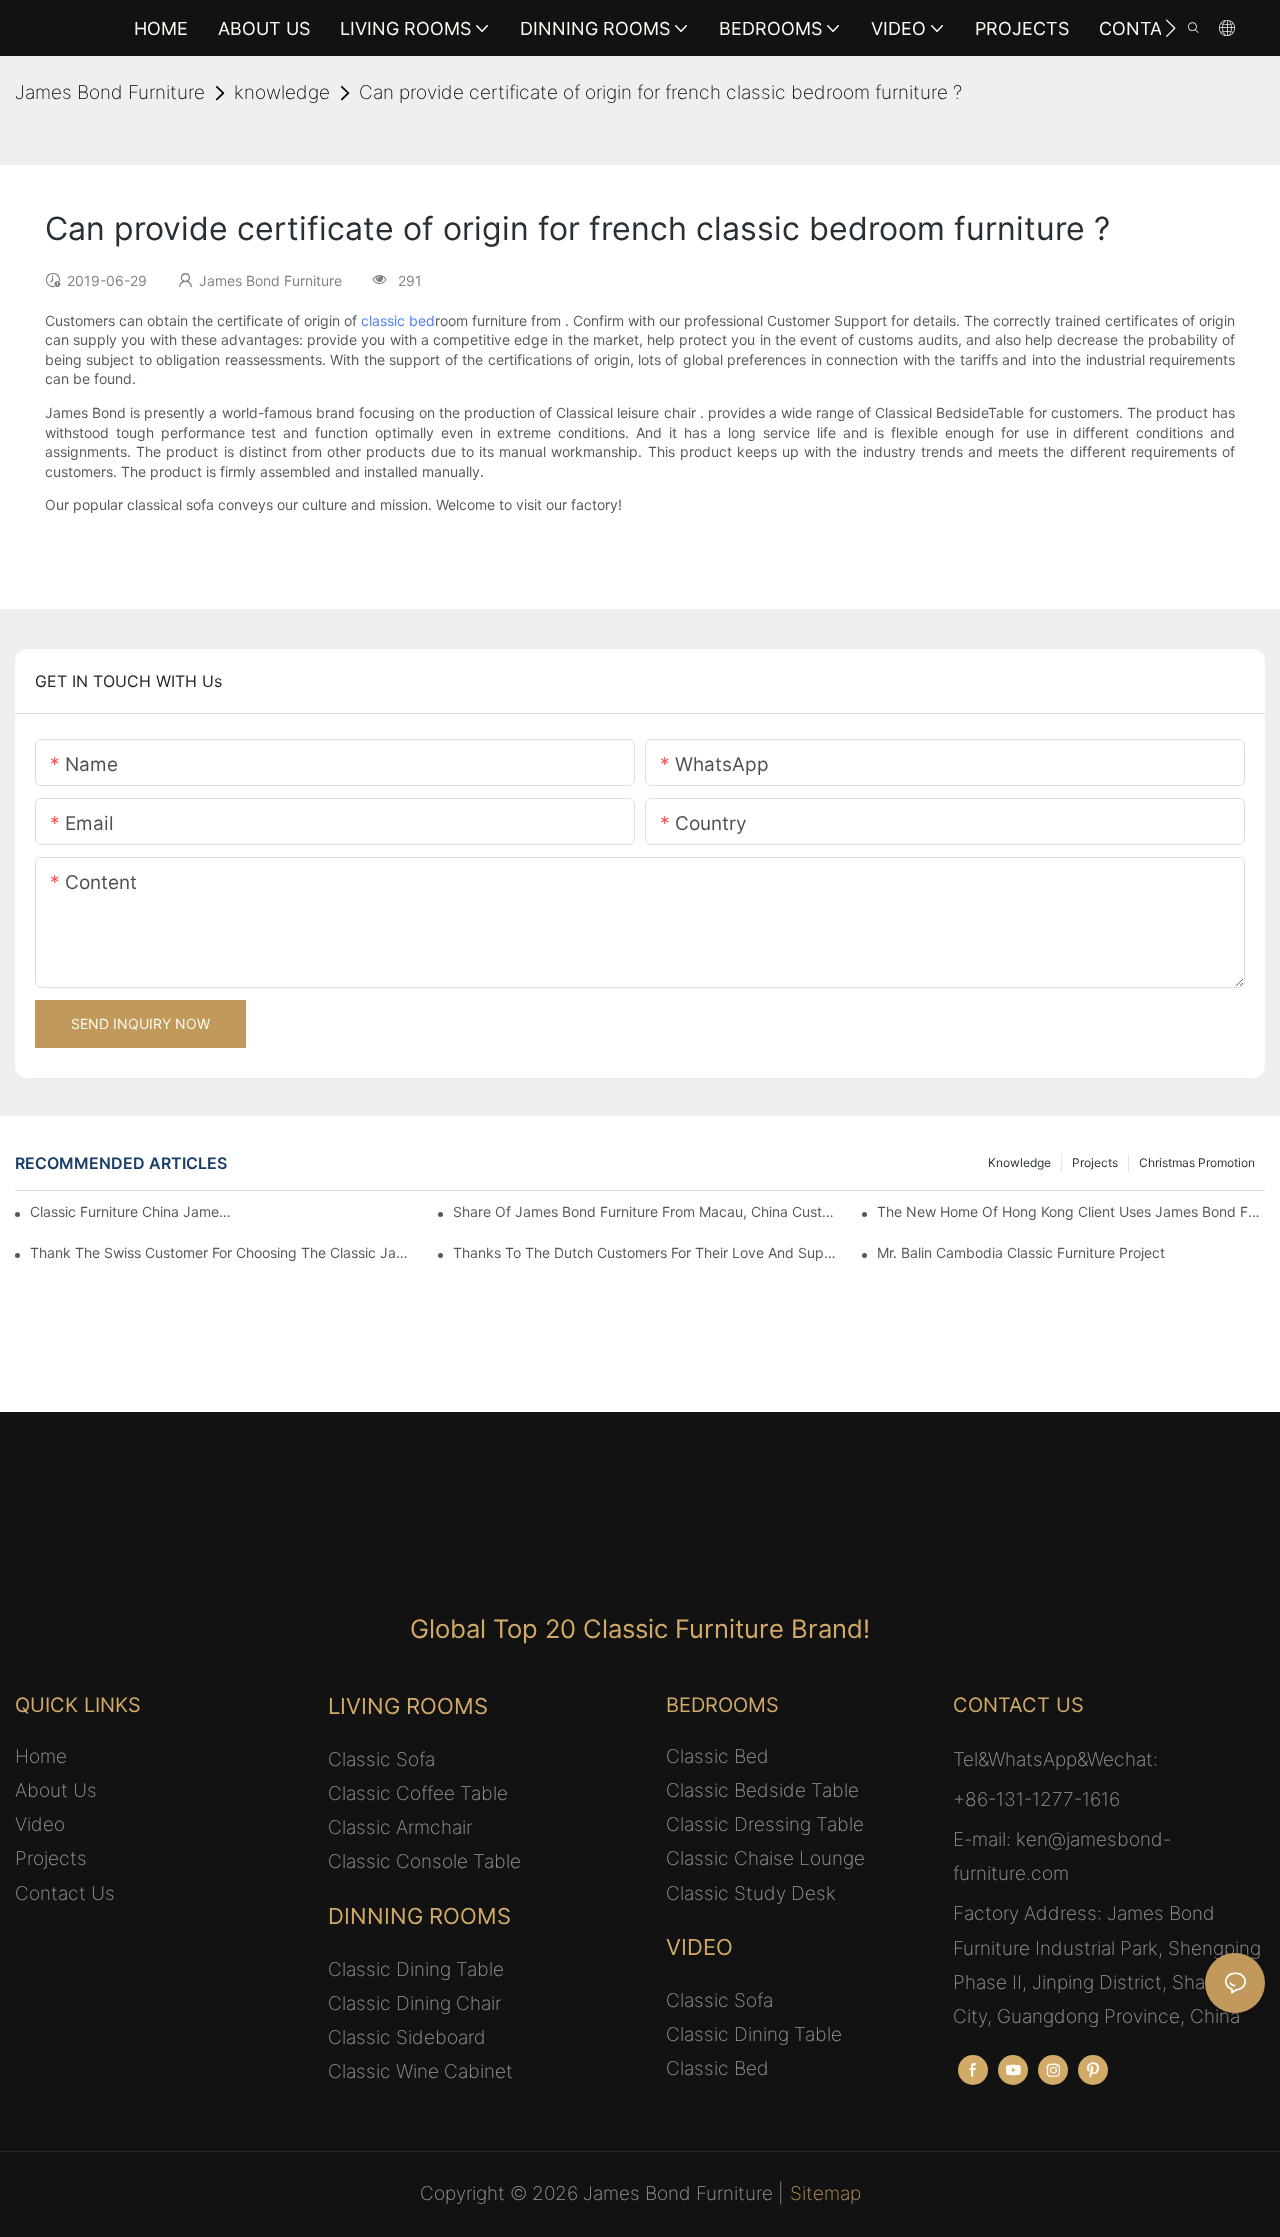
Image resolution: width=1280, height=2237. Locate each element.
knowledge (282, 92)
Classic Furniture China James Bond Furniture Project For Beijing (130, 1211)
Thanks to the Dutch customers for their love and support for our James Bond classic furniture (647, 1252)
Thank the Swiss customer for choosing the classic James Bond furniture (224, 1252)
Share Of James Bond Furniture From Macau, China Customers (647, 1211)
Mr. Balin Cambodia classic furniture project (1021, 1252)
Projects (1095, 1162)
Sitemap (825, 2193)
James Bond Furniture (110, 92)
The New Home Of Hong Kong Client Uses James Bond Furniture (1071, 1211)
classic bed (398, 320)
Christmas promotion (1197, 1162)
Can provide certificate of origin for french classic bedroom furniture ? (660, 92)
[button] (1170, 28)
